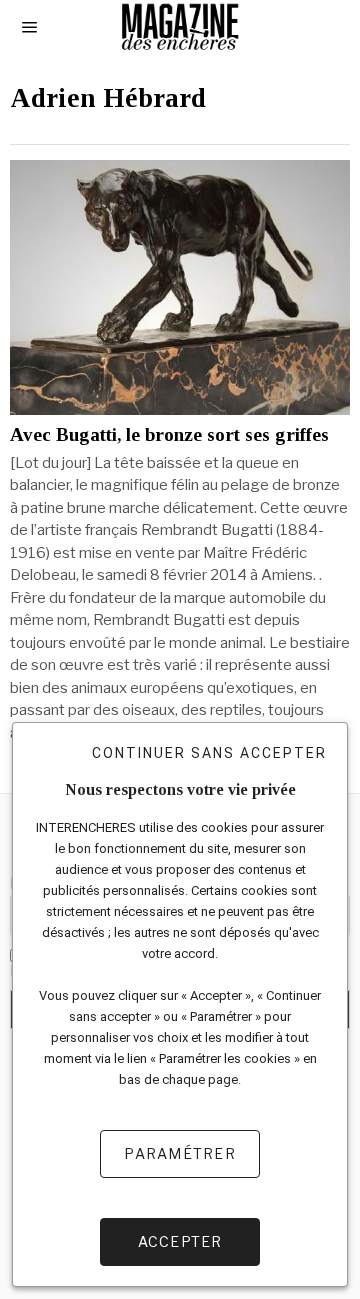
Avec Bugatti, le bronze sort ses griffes (169, 435)
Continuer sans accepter (209, 753)
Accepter (180, 1241)
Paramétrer (180, 1153)
